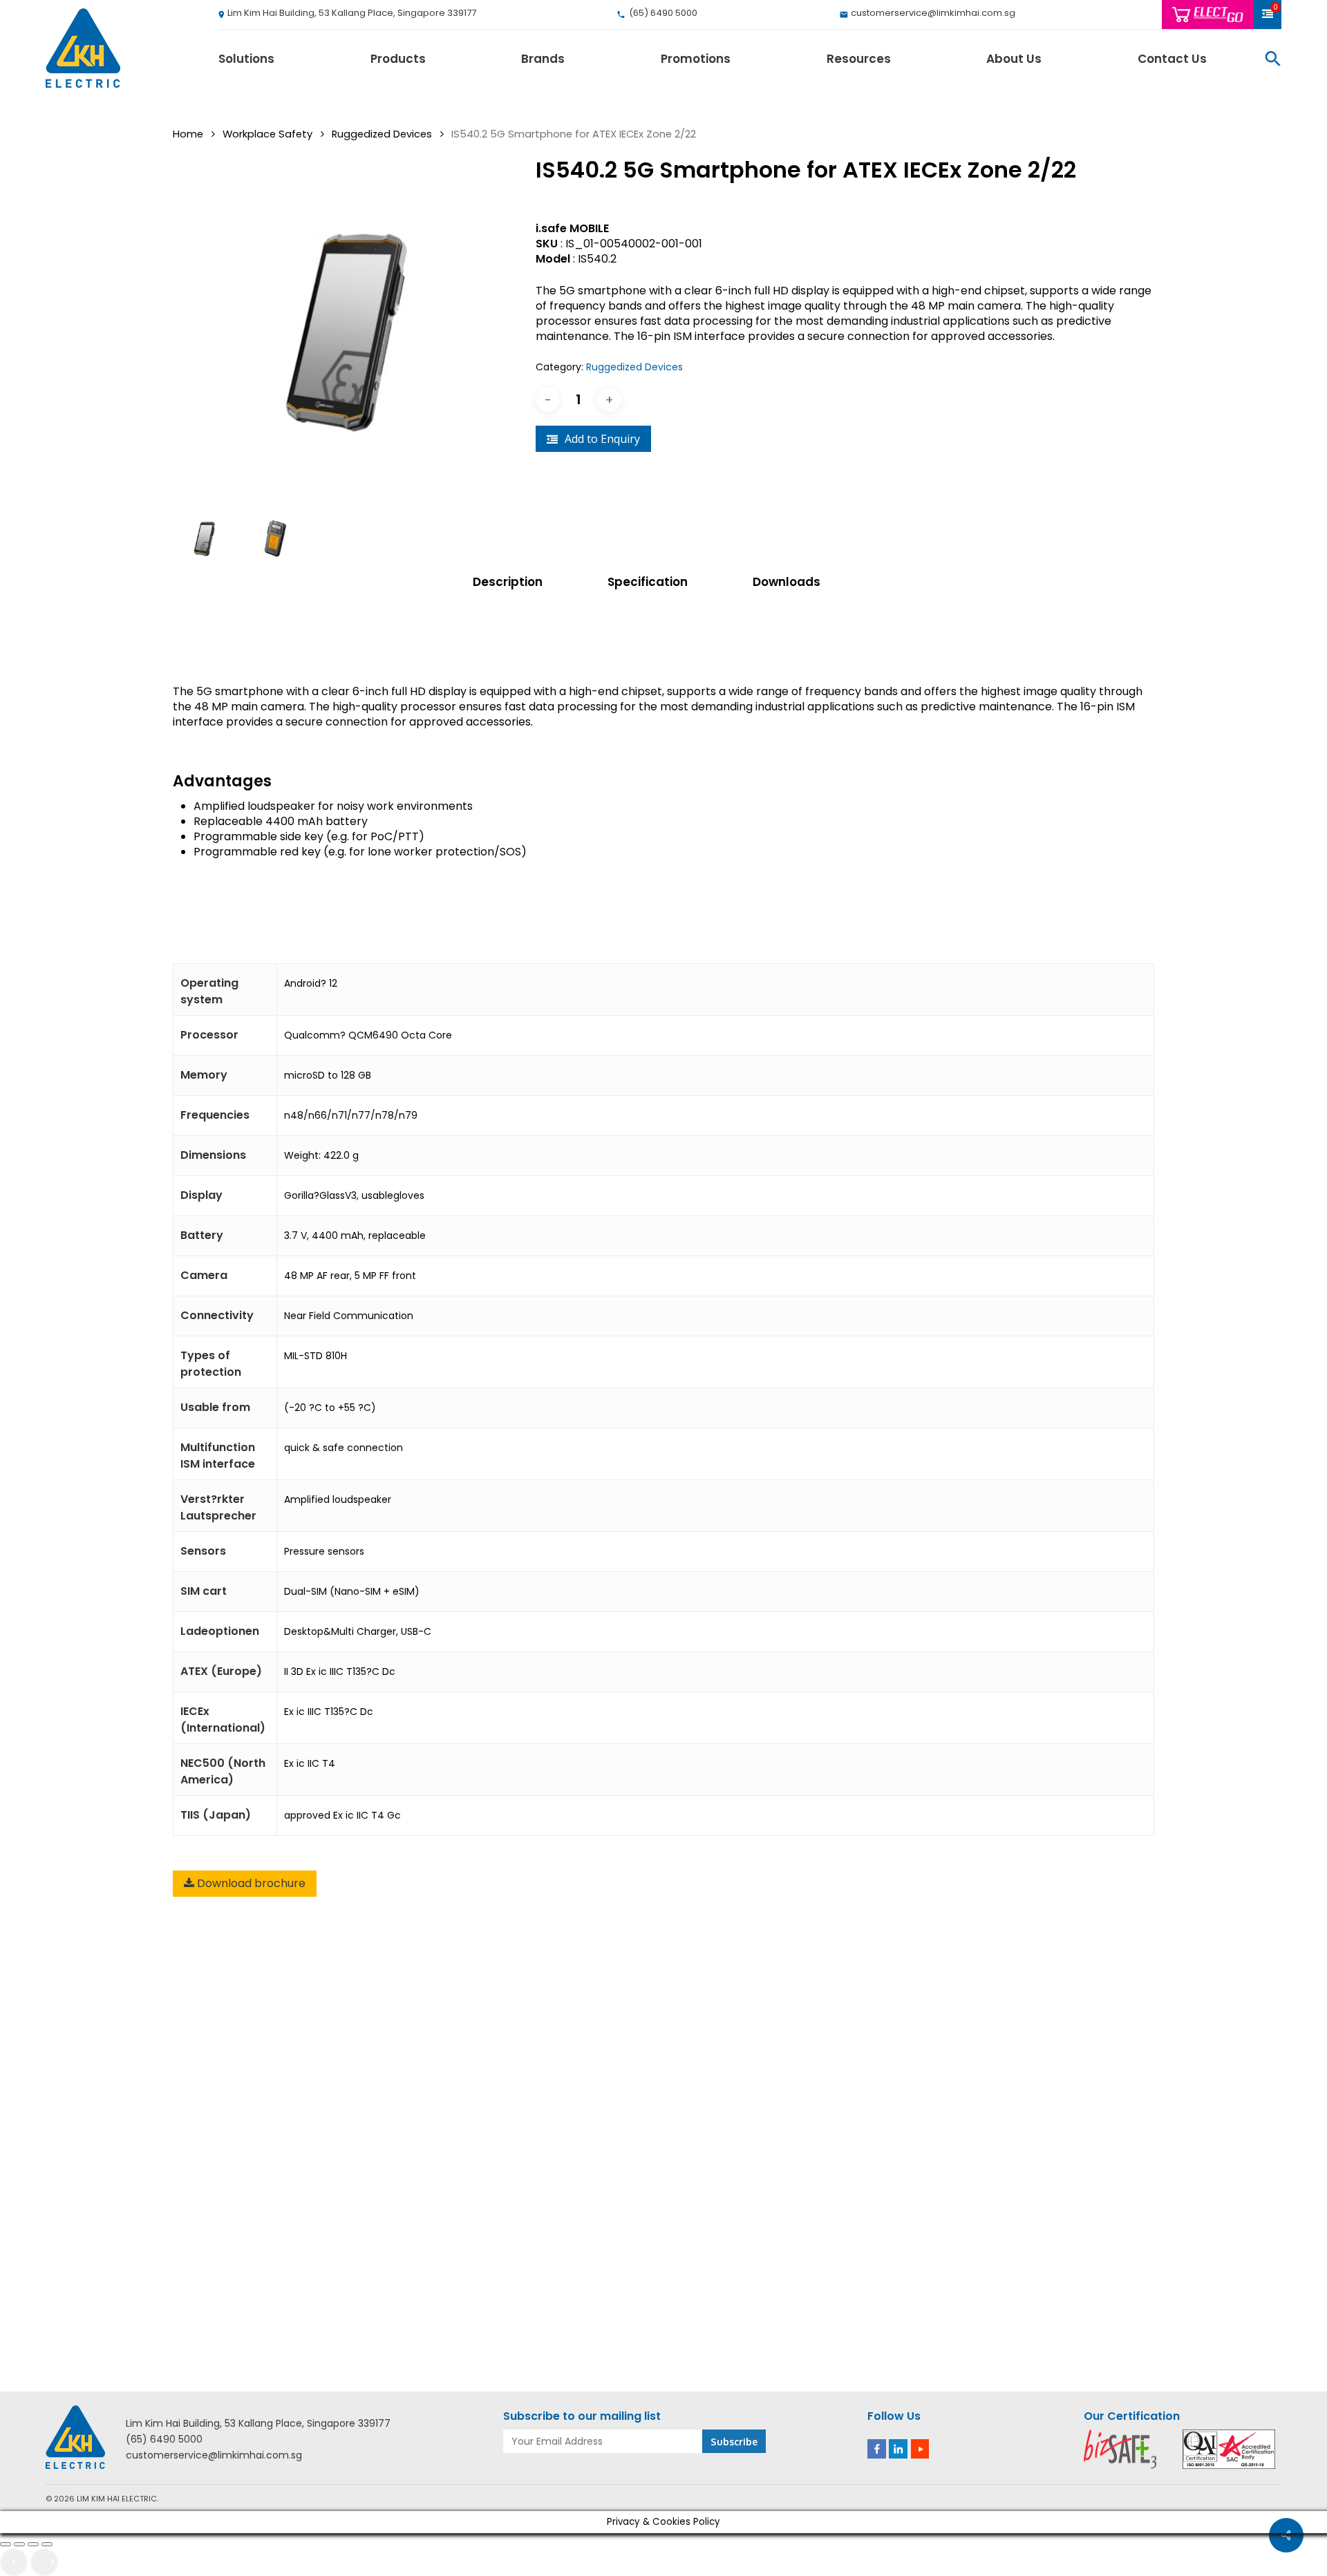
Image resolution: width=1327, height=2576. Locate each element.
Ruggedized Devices (382, 134)
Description (508, 582)
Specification (648, 582)
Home (188, 134)
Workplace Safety (267, 134)
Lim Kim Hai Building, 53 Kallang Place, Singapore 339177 (258, 2424)
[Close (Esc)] (47, 2544)
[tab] (525, 582)
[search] (1273, 58)
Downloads (787, 582)
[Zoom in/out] (6, 2544)
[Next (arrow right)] (44, 2562)
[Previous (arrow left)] (14, 2562)
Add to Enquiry (602, 439)
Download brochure (250, 1883)
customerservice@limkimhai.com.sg (214, 2455)
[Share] (33, 2544)
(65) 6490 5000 (164, 2440)
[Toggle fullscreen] (19, 2544)
